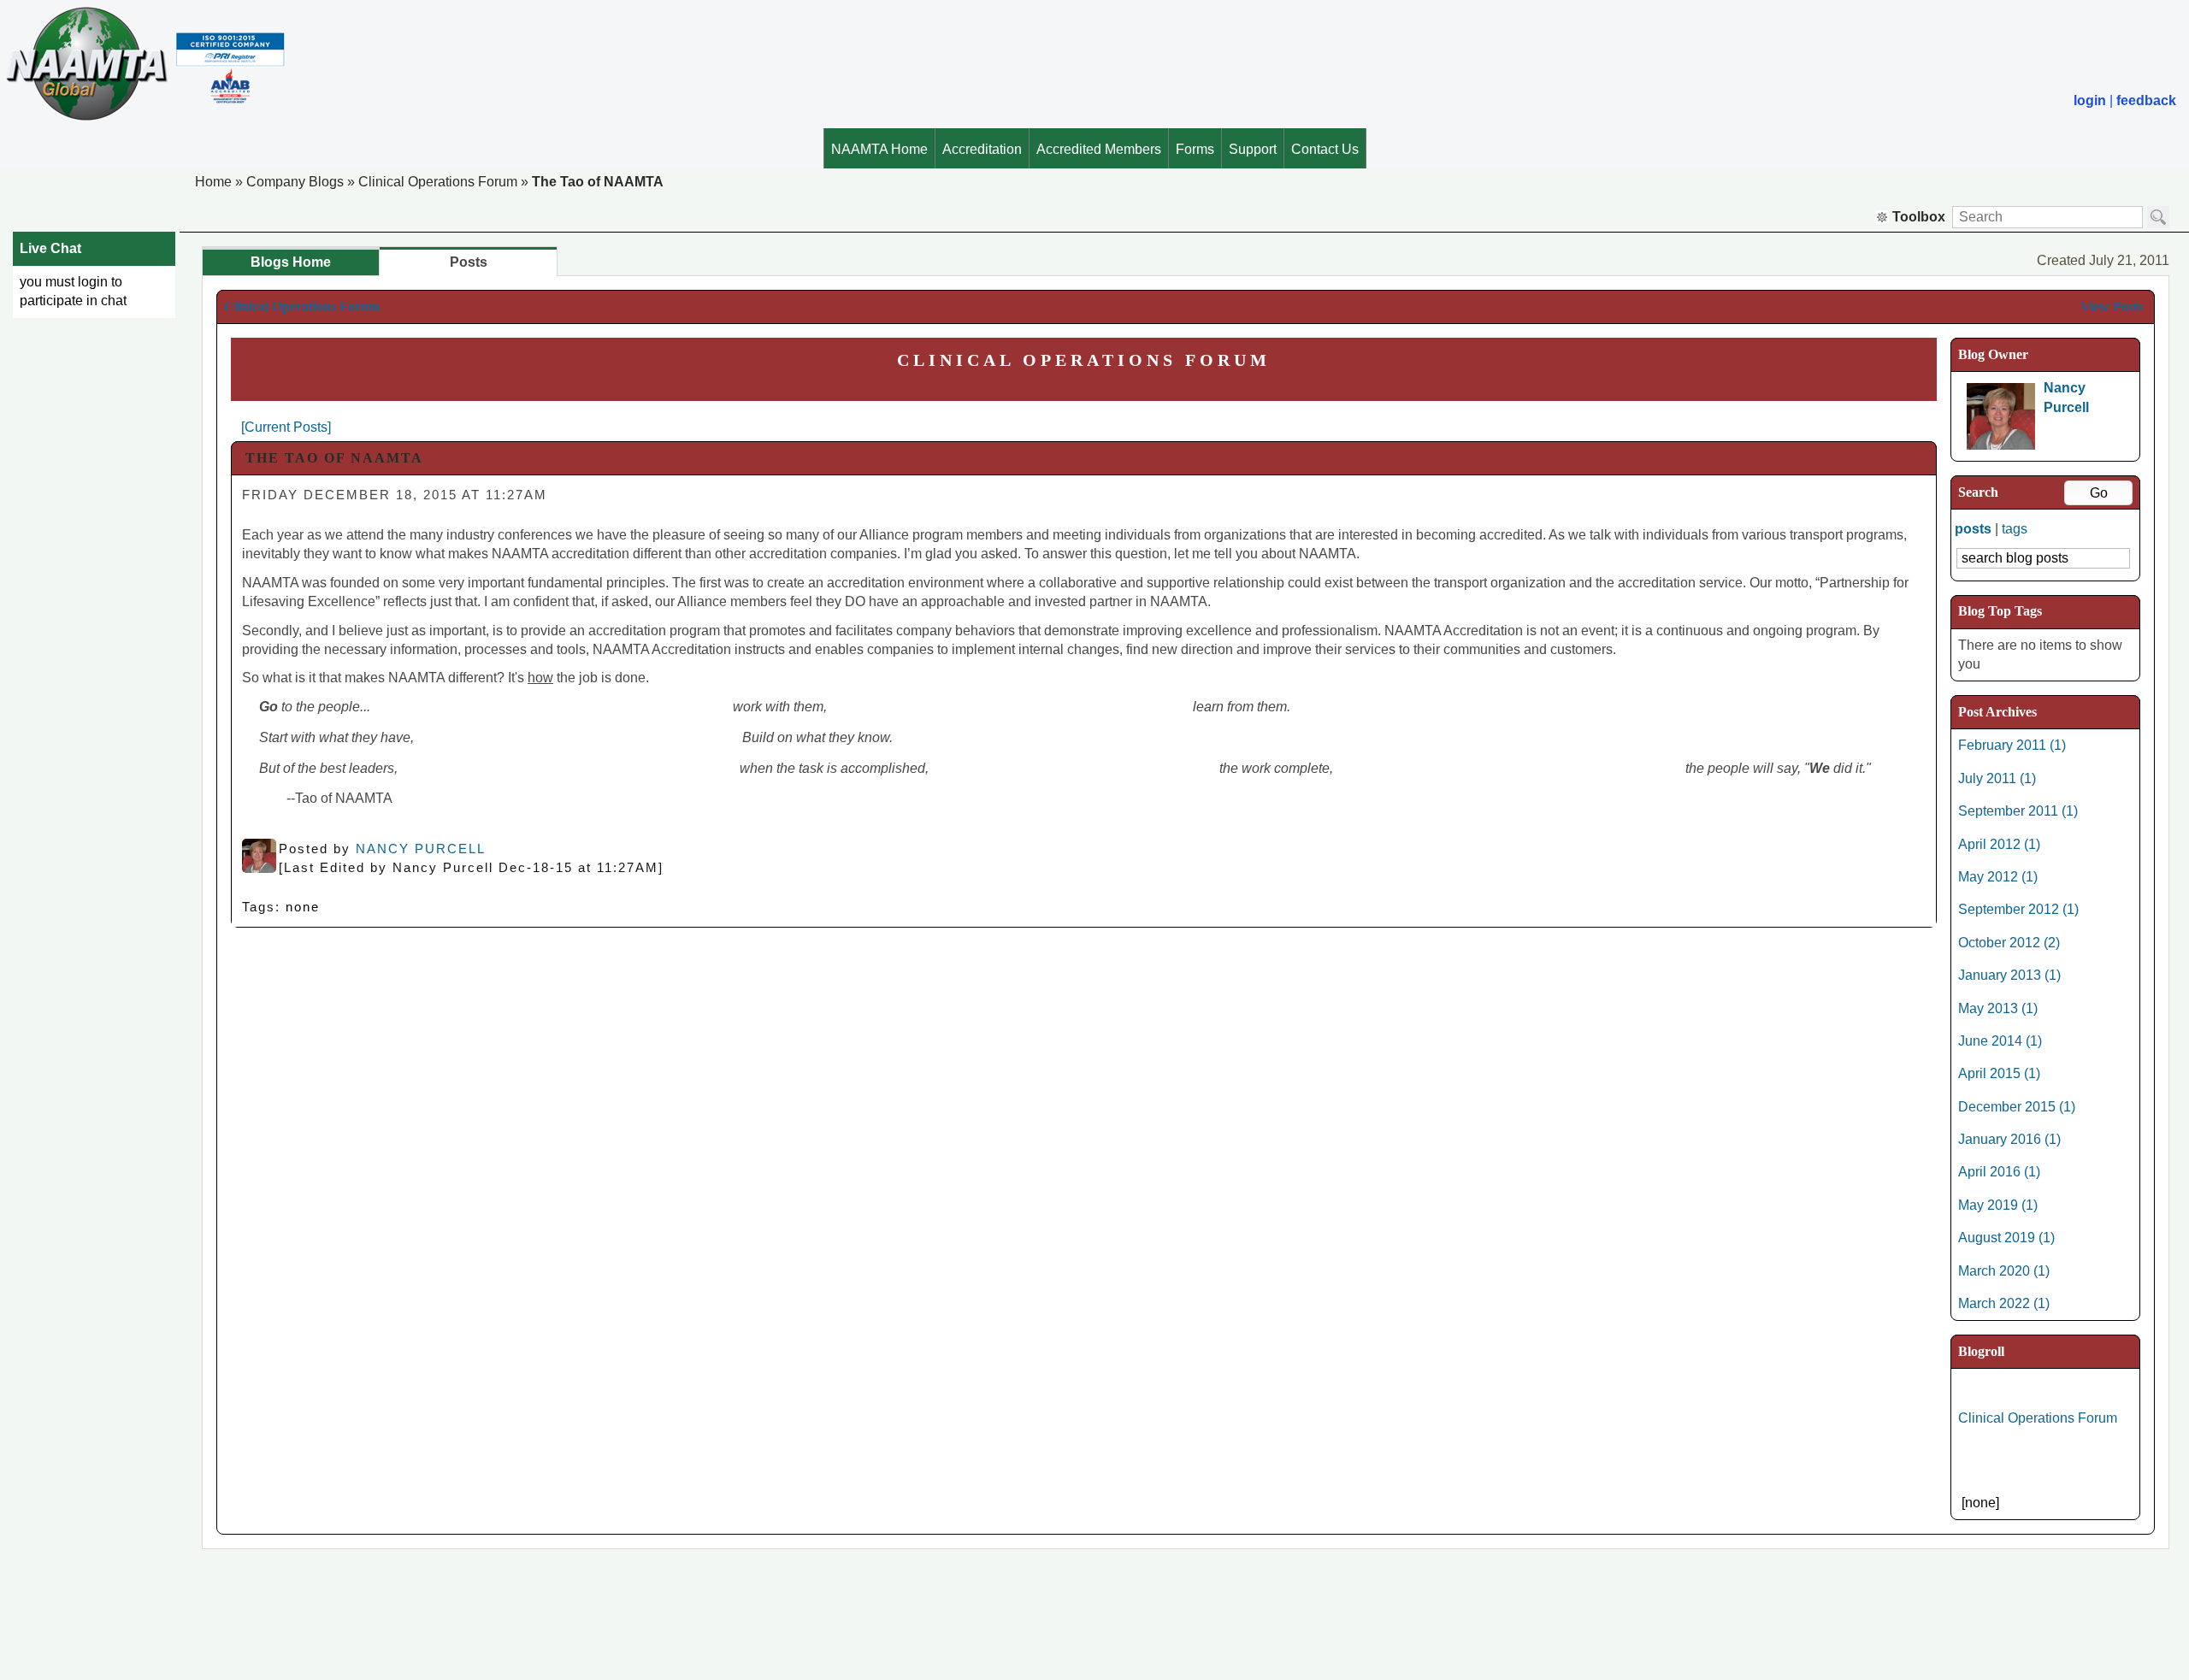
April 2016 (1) (1999, 1172)
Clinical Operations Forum (438, 182)
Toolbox (1919, 217)
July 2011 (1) (1997, 778)
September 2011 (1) (2018, 811)
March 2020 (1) (2004, 1271)
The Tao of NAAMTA (598, 182)
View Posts (2112, 307)
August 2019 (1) (2006, 1238)
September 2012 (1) (2018, 909)
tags (2015, 529)
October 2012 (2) (2009, 943)
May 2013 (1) (1998, 1008)
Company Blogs (295, 182)
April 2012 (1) (1999, 844)
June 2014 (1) (2000, 1041)
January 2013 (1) (2009, 975)
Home (213, 182)
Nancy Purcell (421, 849)
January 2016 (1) (2009, 1139)
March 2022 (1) (2004, 1303)
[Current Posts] (286, 427)
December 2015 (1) (2017, 1107)
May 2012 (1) (1998, 877)
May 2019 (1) (1998, 1205)
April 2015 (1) (1999, 1073)
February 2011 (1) (2012, 745)
